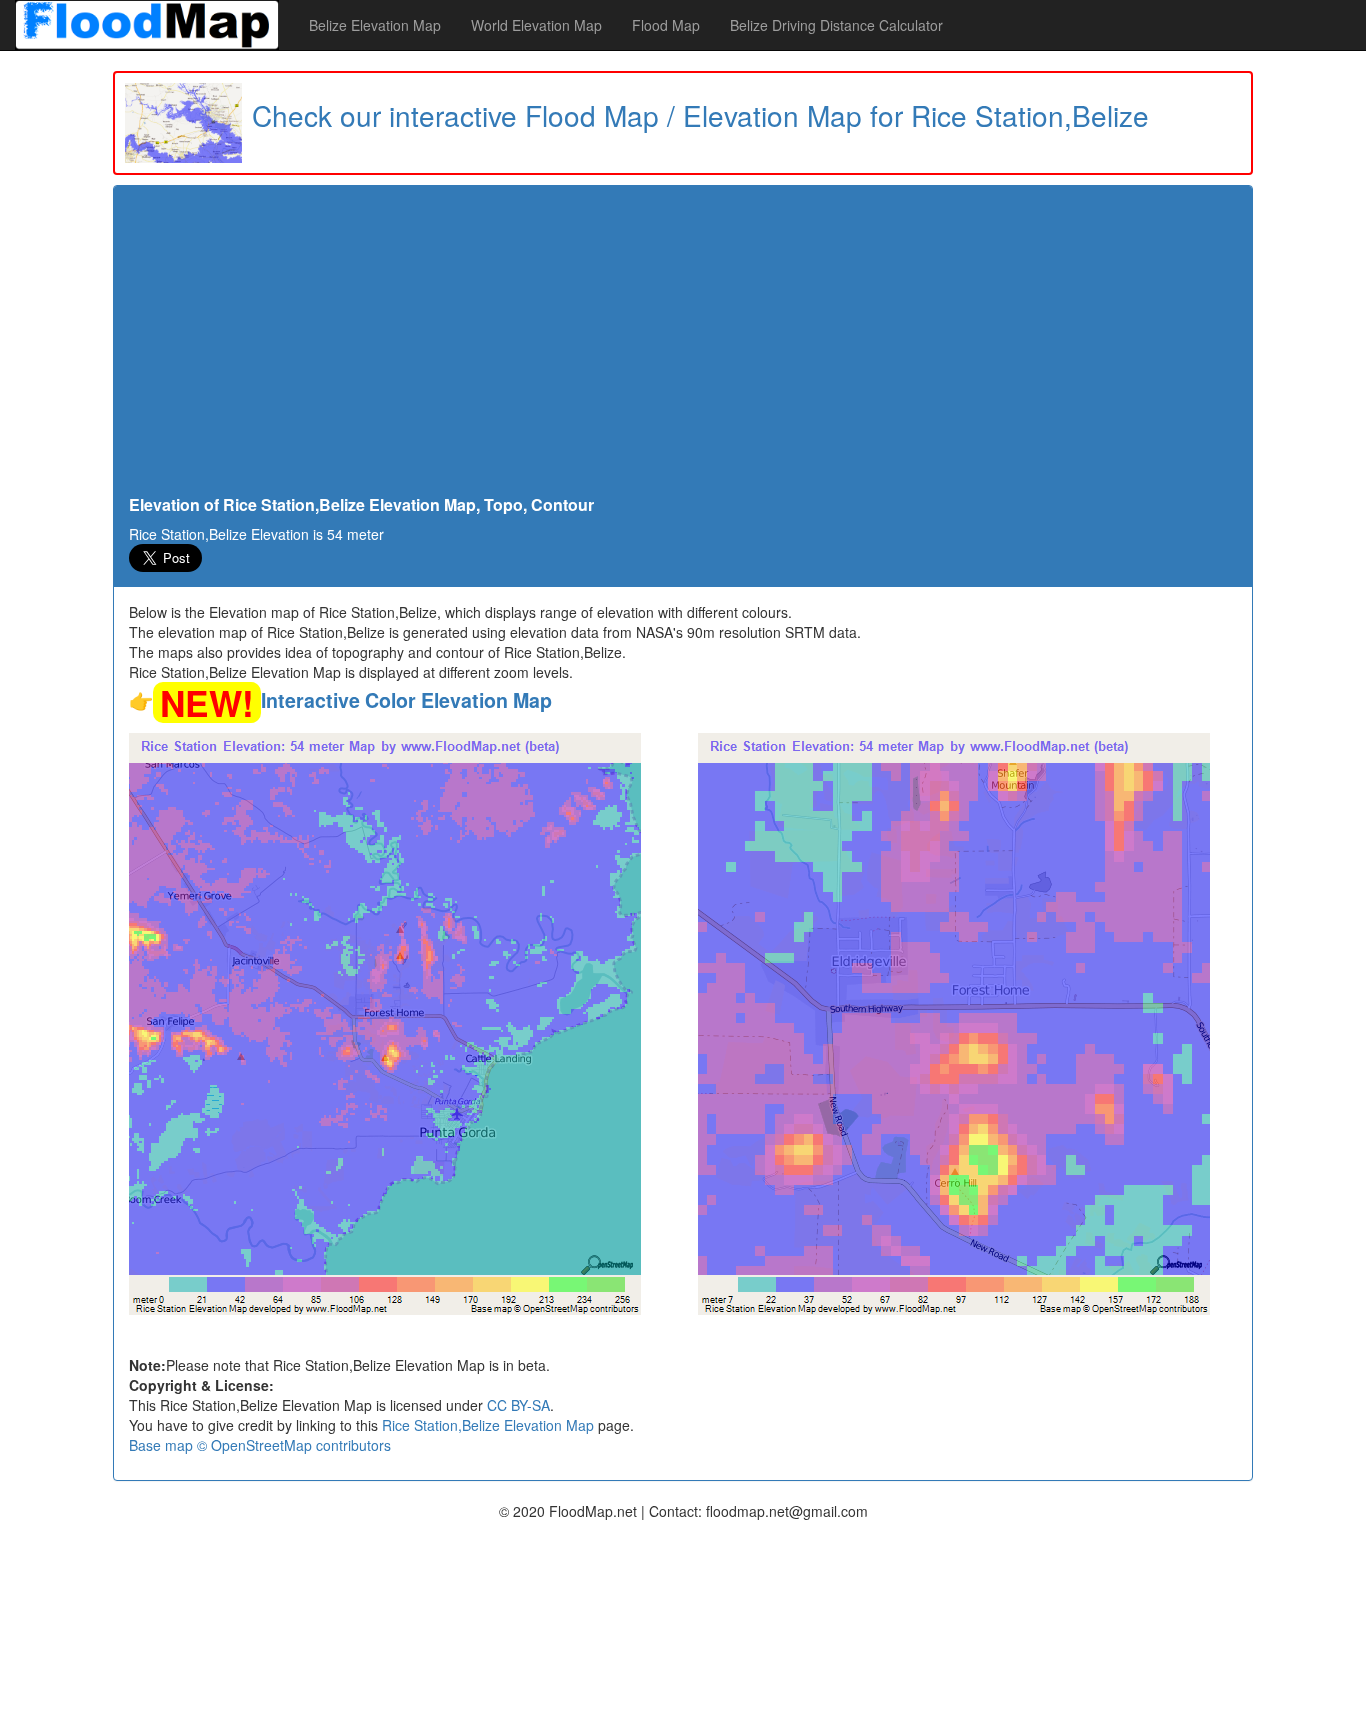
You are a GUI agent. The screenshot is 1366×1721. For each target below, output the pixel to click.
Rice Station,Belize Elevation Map (488, 1425)
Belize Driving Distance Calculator (836, 25)
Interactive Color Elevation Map (406, 700)
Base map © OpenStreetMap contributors (260, 1445)
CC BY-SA (518, 1405)
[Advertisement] (683, 346)
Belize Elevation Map (375, 25)
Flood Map (666, 25)
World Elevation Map (536, 25)
